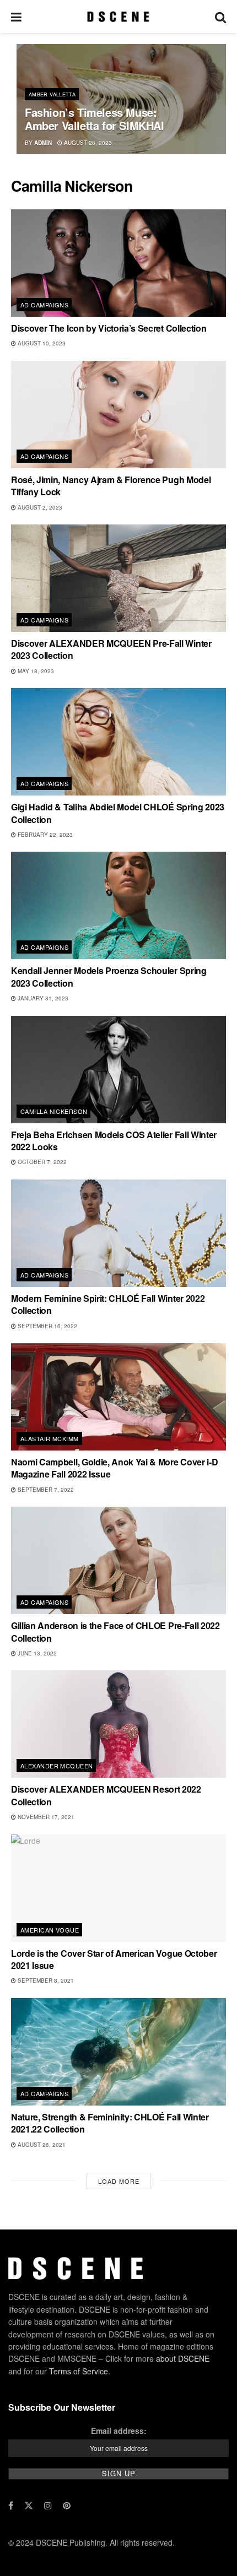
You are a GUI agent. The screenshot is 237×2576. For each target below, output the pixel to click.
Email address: (119, 2431)
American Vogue (50, 1930)
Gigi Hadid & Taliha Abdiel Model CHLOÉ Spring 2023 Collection (118, 813)
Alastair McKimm (50, 1438)
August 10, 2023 (41, 343)
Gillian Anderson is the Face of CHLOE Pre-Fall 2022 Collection (115, 1631)
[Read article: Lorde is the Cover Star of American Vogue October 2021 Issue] (118, 1888)
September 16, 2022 (47, 1326)
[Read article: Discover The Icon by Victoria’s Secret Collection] (118, 263)
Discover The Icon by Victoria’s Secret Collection (109, 328)
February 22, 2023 (44, 835)
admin (43, 143)
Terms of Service (79, 2371)
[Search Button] (220, 17)
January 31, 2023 (42, 998)
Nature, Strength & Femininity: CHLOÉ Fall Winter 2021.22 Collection (110, 2123)
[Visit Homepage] (118, 17)
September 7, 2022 (45, 1490)
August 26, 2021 (41, 2145)
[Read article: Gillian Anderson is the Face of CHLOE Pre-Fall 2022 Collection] (118, 1560)
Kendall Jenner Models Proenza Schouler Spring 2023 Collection (109, 976)
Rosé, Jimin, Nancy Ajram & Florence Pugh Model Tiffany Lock (111, 486)
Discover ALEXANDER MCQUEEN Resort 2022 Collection (106, 1795)
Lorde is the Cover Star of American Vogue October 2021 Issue (114, 1959)
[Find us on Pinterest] (67, 2505)
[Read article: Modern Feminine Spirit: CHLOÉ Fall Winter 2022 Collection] (118, 1233)
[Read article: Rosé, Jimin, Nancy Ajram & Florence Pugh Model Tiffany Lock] (118, 415)
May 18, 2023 (35, 671)
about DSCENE (183, 2358)
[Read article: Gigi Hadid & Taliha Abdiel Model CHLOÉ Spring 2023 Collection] (118, 742)
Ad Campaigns (44, 305)
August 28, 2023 (87, 143)
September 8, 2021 (45, 1980)
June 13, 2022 (36, 1653)
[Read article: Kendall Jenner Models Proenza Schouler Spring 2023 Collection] (118, 905)
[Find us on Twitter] (29, 2505)
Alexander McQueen (56, 1766)
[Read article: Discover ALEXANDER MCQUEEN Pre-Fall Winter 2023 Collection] (118, 578)
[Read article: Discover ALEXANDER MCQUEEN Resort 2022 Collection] (118, 1724)
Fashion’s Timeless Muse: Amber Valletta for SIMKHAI (95, 119)
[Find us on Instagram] (48, 2505)
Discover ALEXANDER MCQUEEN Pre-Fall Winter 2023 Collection (111, 649)
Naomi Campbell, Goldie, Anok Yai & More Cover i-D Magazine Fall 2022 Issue (114, 1468)
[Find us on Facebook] (11, 2505)
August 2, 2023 (39, 507)
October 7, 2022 (41, 1162)
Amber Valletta (52, 94)
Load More (119, 2181)
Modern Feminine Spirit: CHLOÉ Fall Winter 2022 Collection (108, 1304)
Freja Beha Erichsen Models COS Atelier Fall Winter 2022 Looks (114, 1141)
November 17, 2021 (45, 1817)
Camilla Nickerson (54, 1111)
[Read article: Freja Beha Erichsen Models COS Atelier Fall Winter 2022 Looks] (118, 1070)
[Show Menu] (16, 17)
